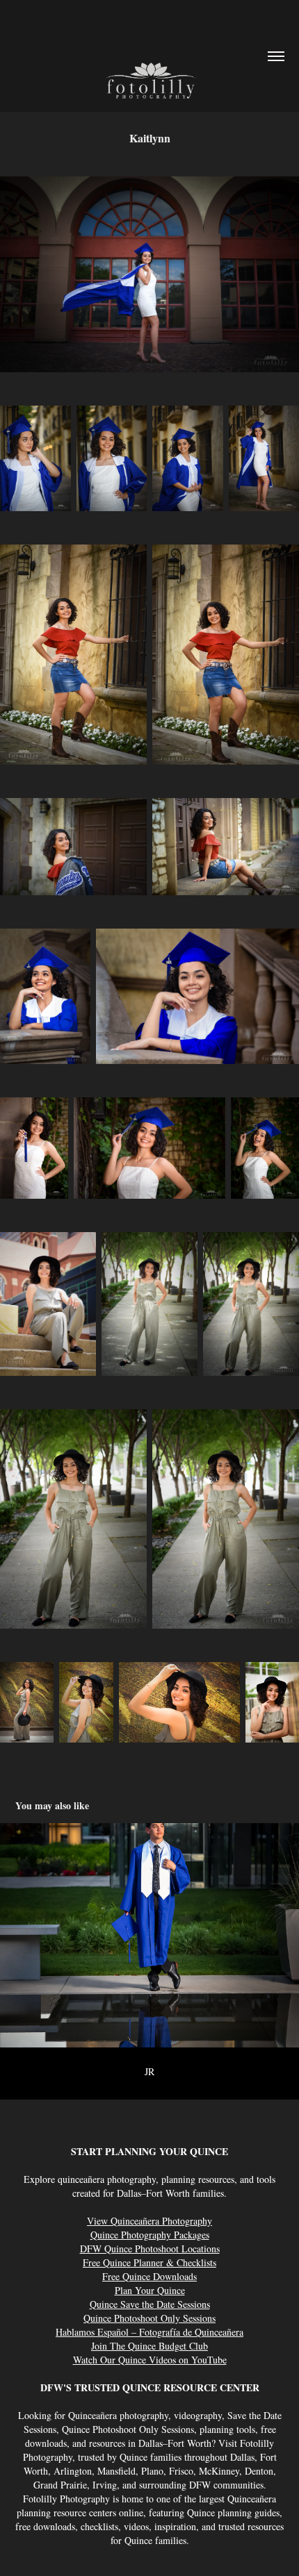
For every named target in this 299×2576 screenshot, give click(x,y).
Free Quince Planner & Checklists (149, 2262)
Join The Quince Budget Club (149, 2346)
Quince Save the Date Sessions (150, 2304)
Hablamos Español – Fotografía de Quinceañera (149, 2332)
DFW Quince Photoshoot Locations (150, 2249)
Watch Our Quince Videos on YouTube (150, 2360)
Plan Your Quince (150, 2290)
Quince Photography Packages (150, 2235)
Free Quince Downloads (149, 2276)
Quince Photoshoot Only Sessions (149, 2318)
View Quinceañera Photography (149, 2221)
